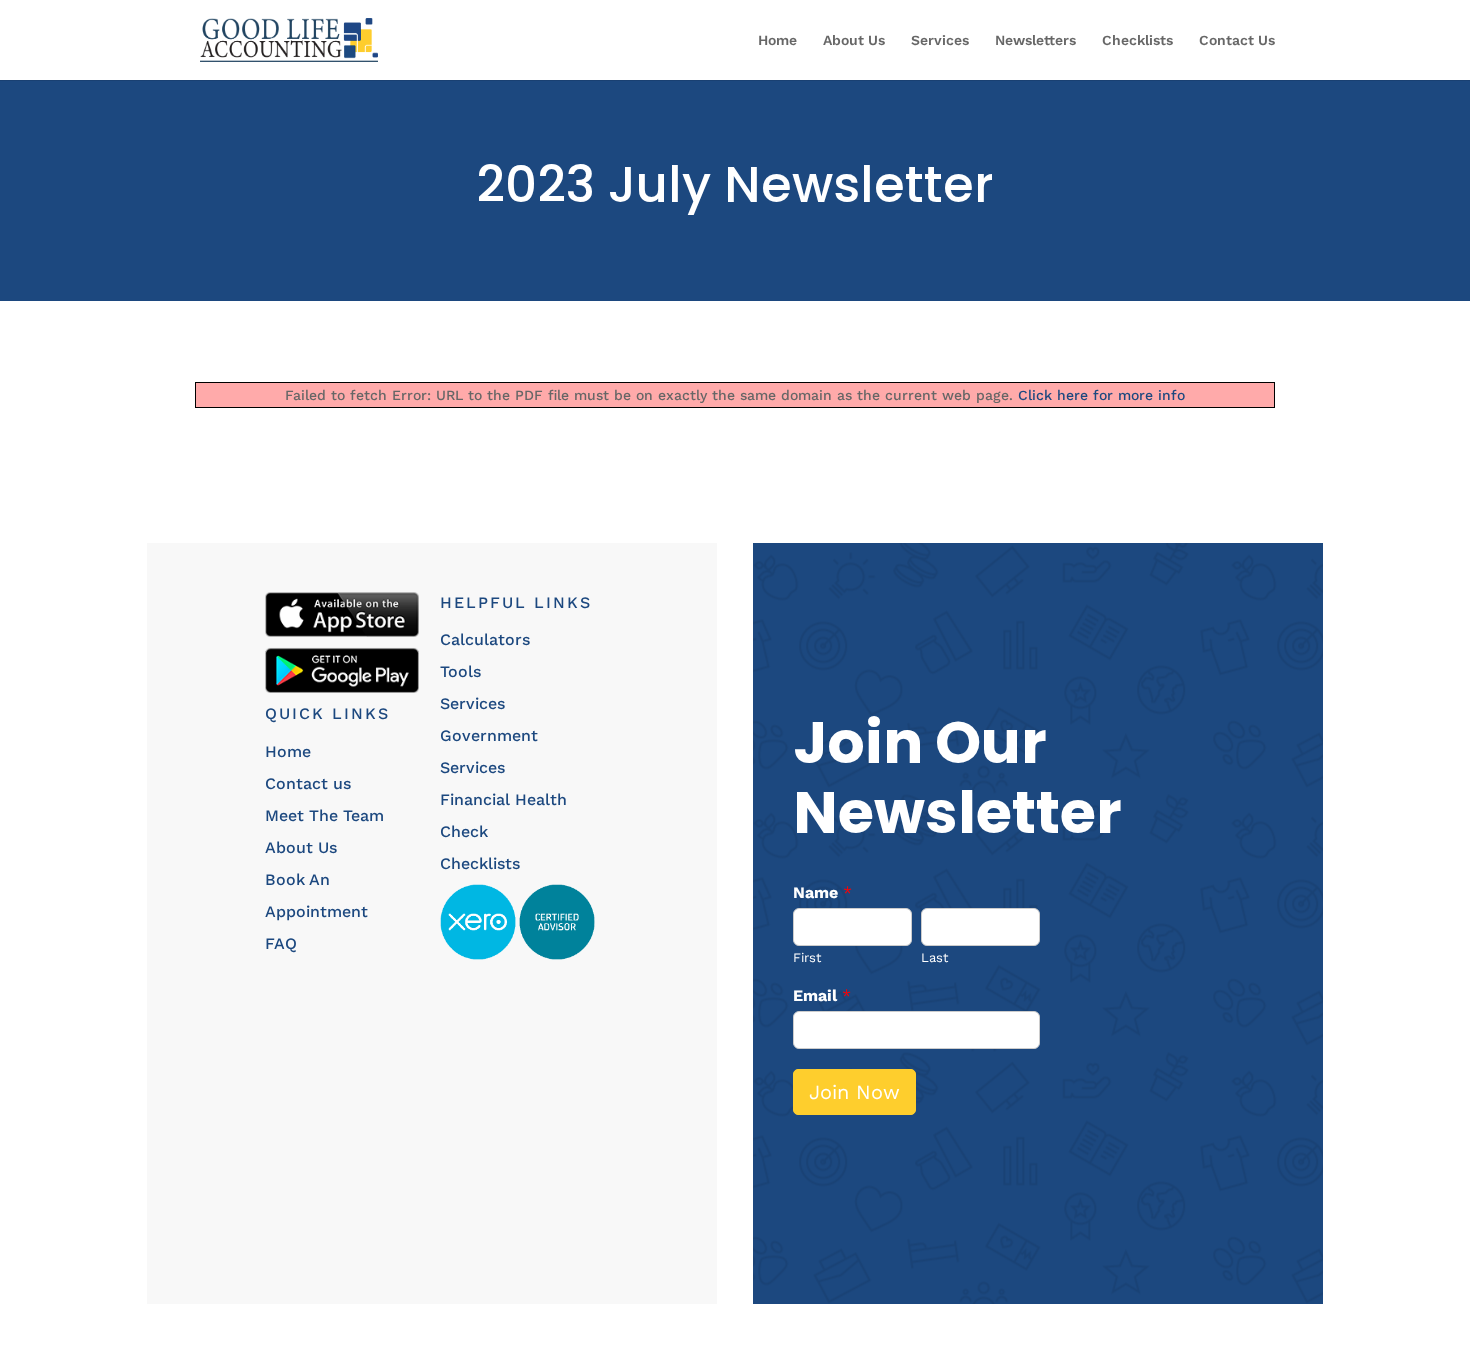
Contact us (308, 783)
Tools (460, 671)
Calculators (485, 639)
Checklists (1137, 40)
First (807, 957)
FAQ (281, 943)
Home (777, 40)
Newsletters (1035, 40)
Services (940, 40)
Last (934, 957)
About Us (854, 40)
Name (822, 892)
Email (822, 995)
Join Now (854, 1092)
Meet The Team (324, 815)
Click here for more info (1101, 395)
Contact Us (1237, 40)
